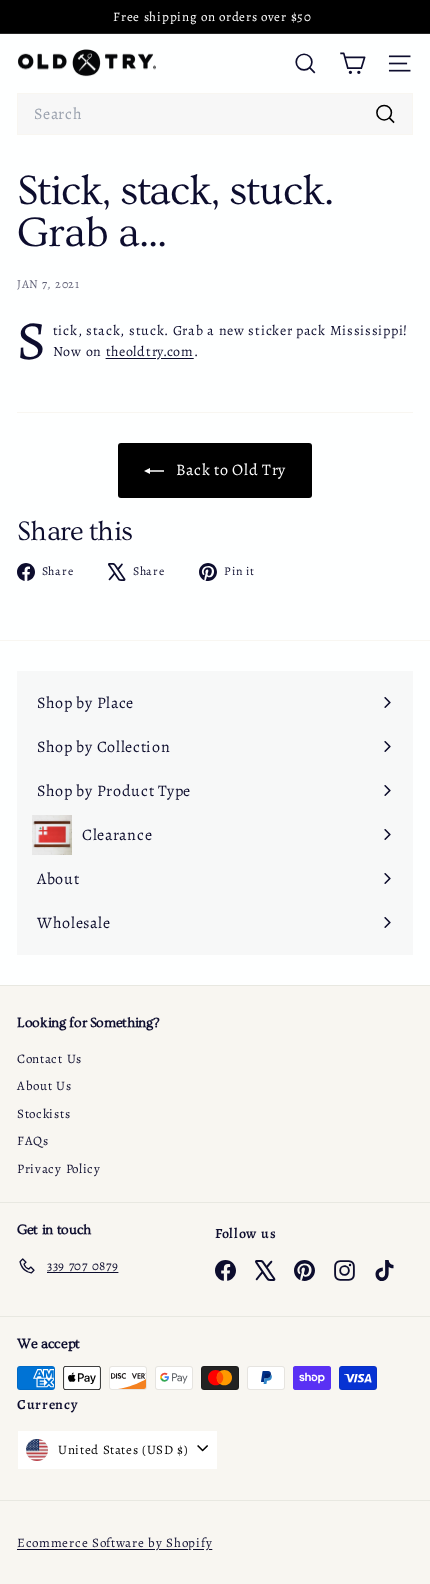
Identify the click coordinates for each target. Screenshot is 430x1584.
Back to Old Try (229, 470)
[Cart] (352, 63)
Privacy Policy (59, 1168)
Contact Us (49, 1058)
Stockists (43, 1113)
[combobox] (215, 114)
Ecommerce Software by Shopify (114, 1542)
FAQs (33, 1140)
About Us (44, 1085)
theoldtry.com (150, 351)
